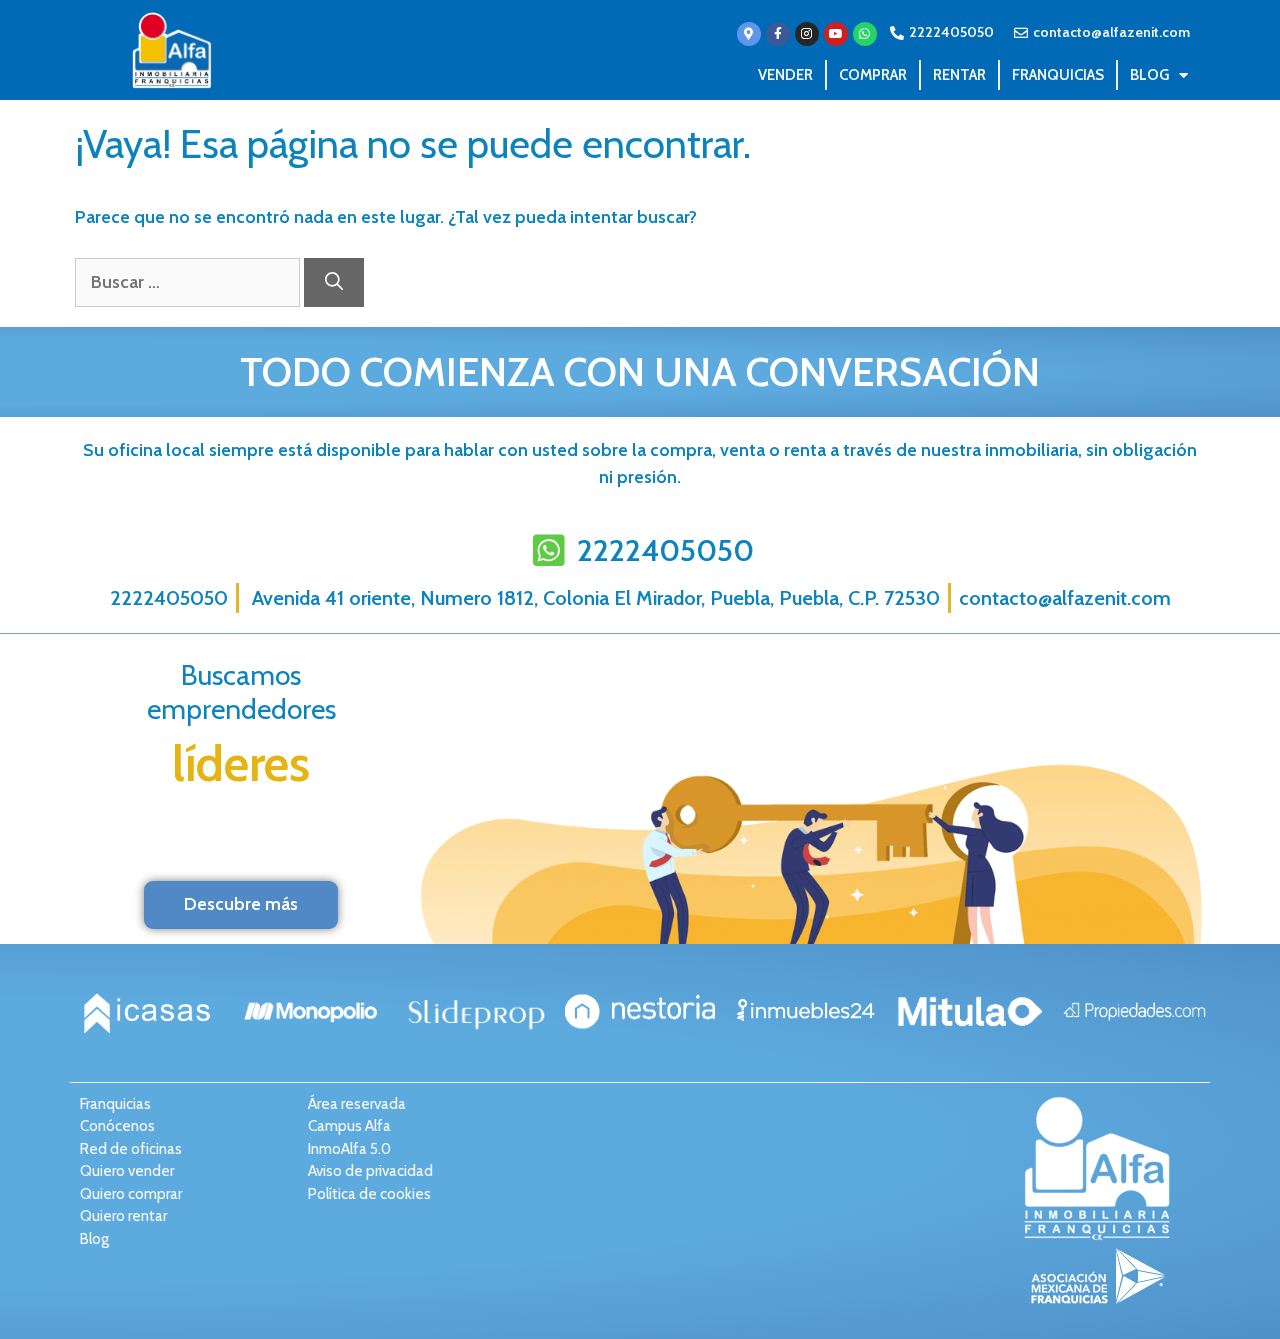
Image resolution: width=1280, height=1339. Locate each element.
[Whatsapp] (865, 34)
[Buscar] (334, 282)
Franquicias (1058, 75)
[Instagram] (807, 34)
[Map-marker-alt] (749, 34)
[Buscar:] (189, 282)
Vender (785, 75)
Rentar (959, 75)
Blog (1149, 75)
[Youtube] (836, 34)
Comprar (873, 75)
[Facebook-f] (778, 34)
